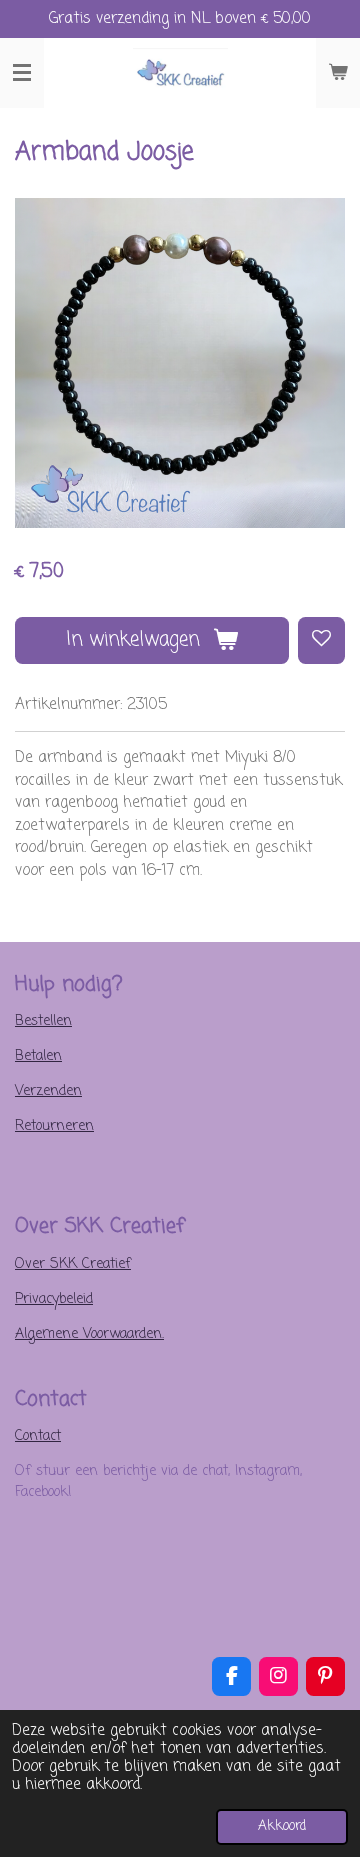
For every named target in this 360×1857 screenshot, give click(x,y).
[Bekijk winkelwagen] (338, 73)
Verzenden (48, 1091)
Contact (38, 1436)
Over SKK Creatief (73, 1264)
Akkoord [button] (282, 1826)
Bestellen (43, 1021)
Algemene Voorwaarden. (89, 1334)
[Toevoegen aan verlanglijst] (321, 640)
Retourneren (54, 1126)
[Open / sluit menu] (22, 73)
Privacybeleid (54, 1299)
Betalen (38, 1056)
